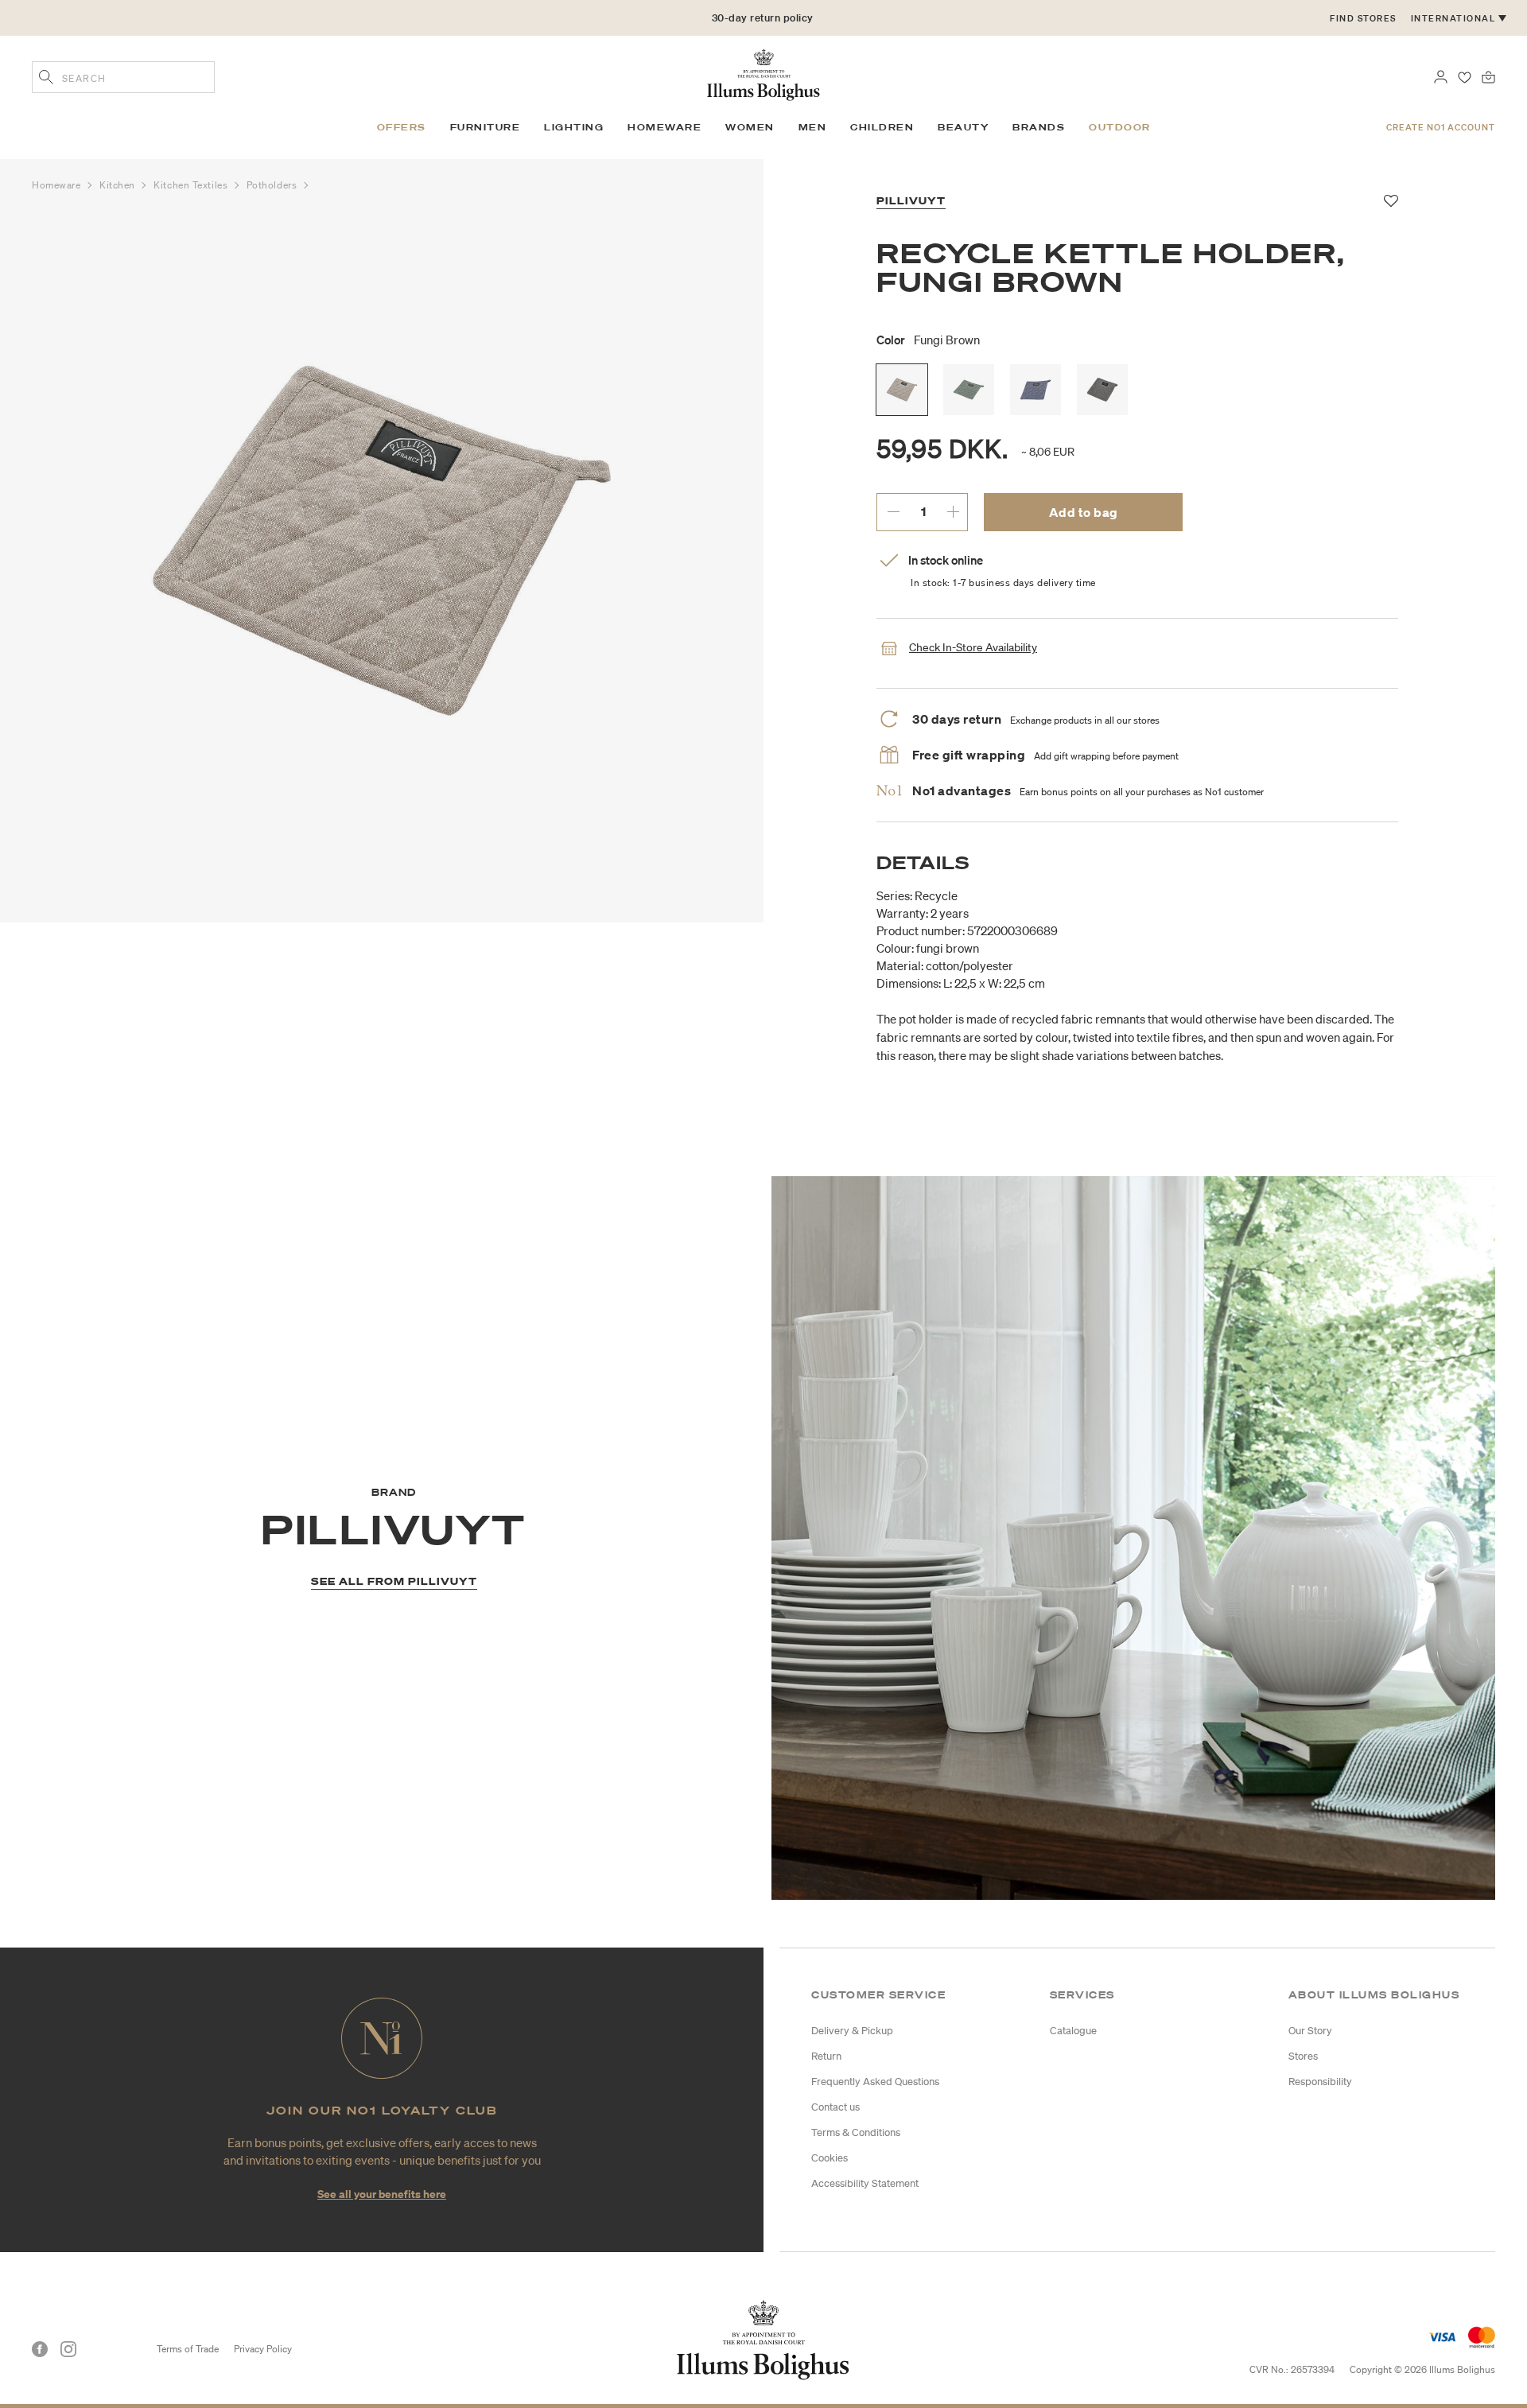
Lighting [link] (574, 127)
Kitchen (119, 185)
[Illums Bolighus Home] (763, 73)
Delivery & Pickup (852, 2031)
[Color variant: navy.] (1035, 390)
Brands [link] (1039, 127)
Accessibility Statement (865, 2183)
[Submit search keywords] (46, 79)
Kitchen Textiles (192, 185)
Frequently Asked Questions (875, 2082)
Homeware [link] (664, 127)
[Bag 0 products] (1488, 76)
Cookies (830, 2158)
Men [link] (813, 127)
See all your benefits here (382, 2194)
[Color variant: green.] (969, 390)
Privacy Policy (263, 2349)
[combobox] (123, 77)
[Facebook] (40, 2349)
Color (928, 340)
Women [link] (750, 127)
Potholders (273, 185)
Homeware (58, 185)
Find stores (1363, 18)
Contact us (835, 2107)
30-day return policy (763, 18)
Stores (1303, 2056)
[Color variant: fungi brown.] (902, 390)
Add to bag (1084, 512)
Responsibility (1320, 2082)
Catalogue (1073, 2031)
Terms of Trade (188, 2349)
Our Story (1310, 2031)
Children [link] (882, 127)
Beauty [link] (963, 127)
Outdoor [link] (1120, 127)
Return (826, 2056)
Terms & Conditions (856, 2132)
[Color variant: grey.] (1102, 390)
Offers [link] (402, 127)
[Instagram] (68, 2349)
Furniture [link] (486, 127)
